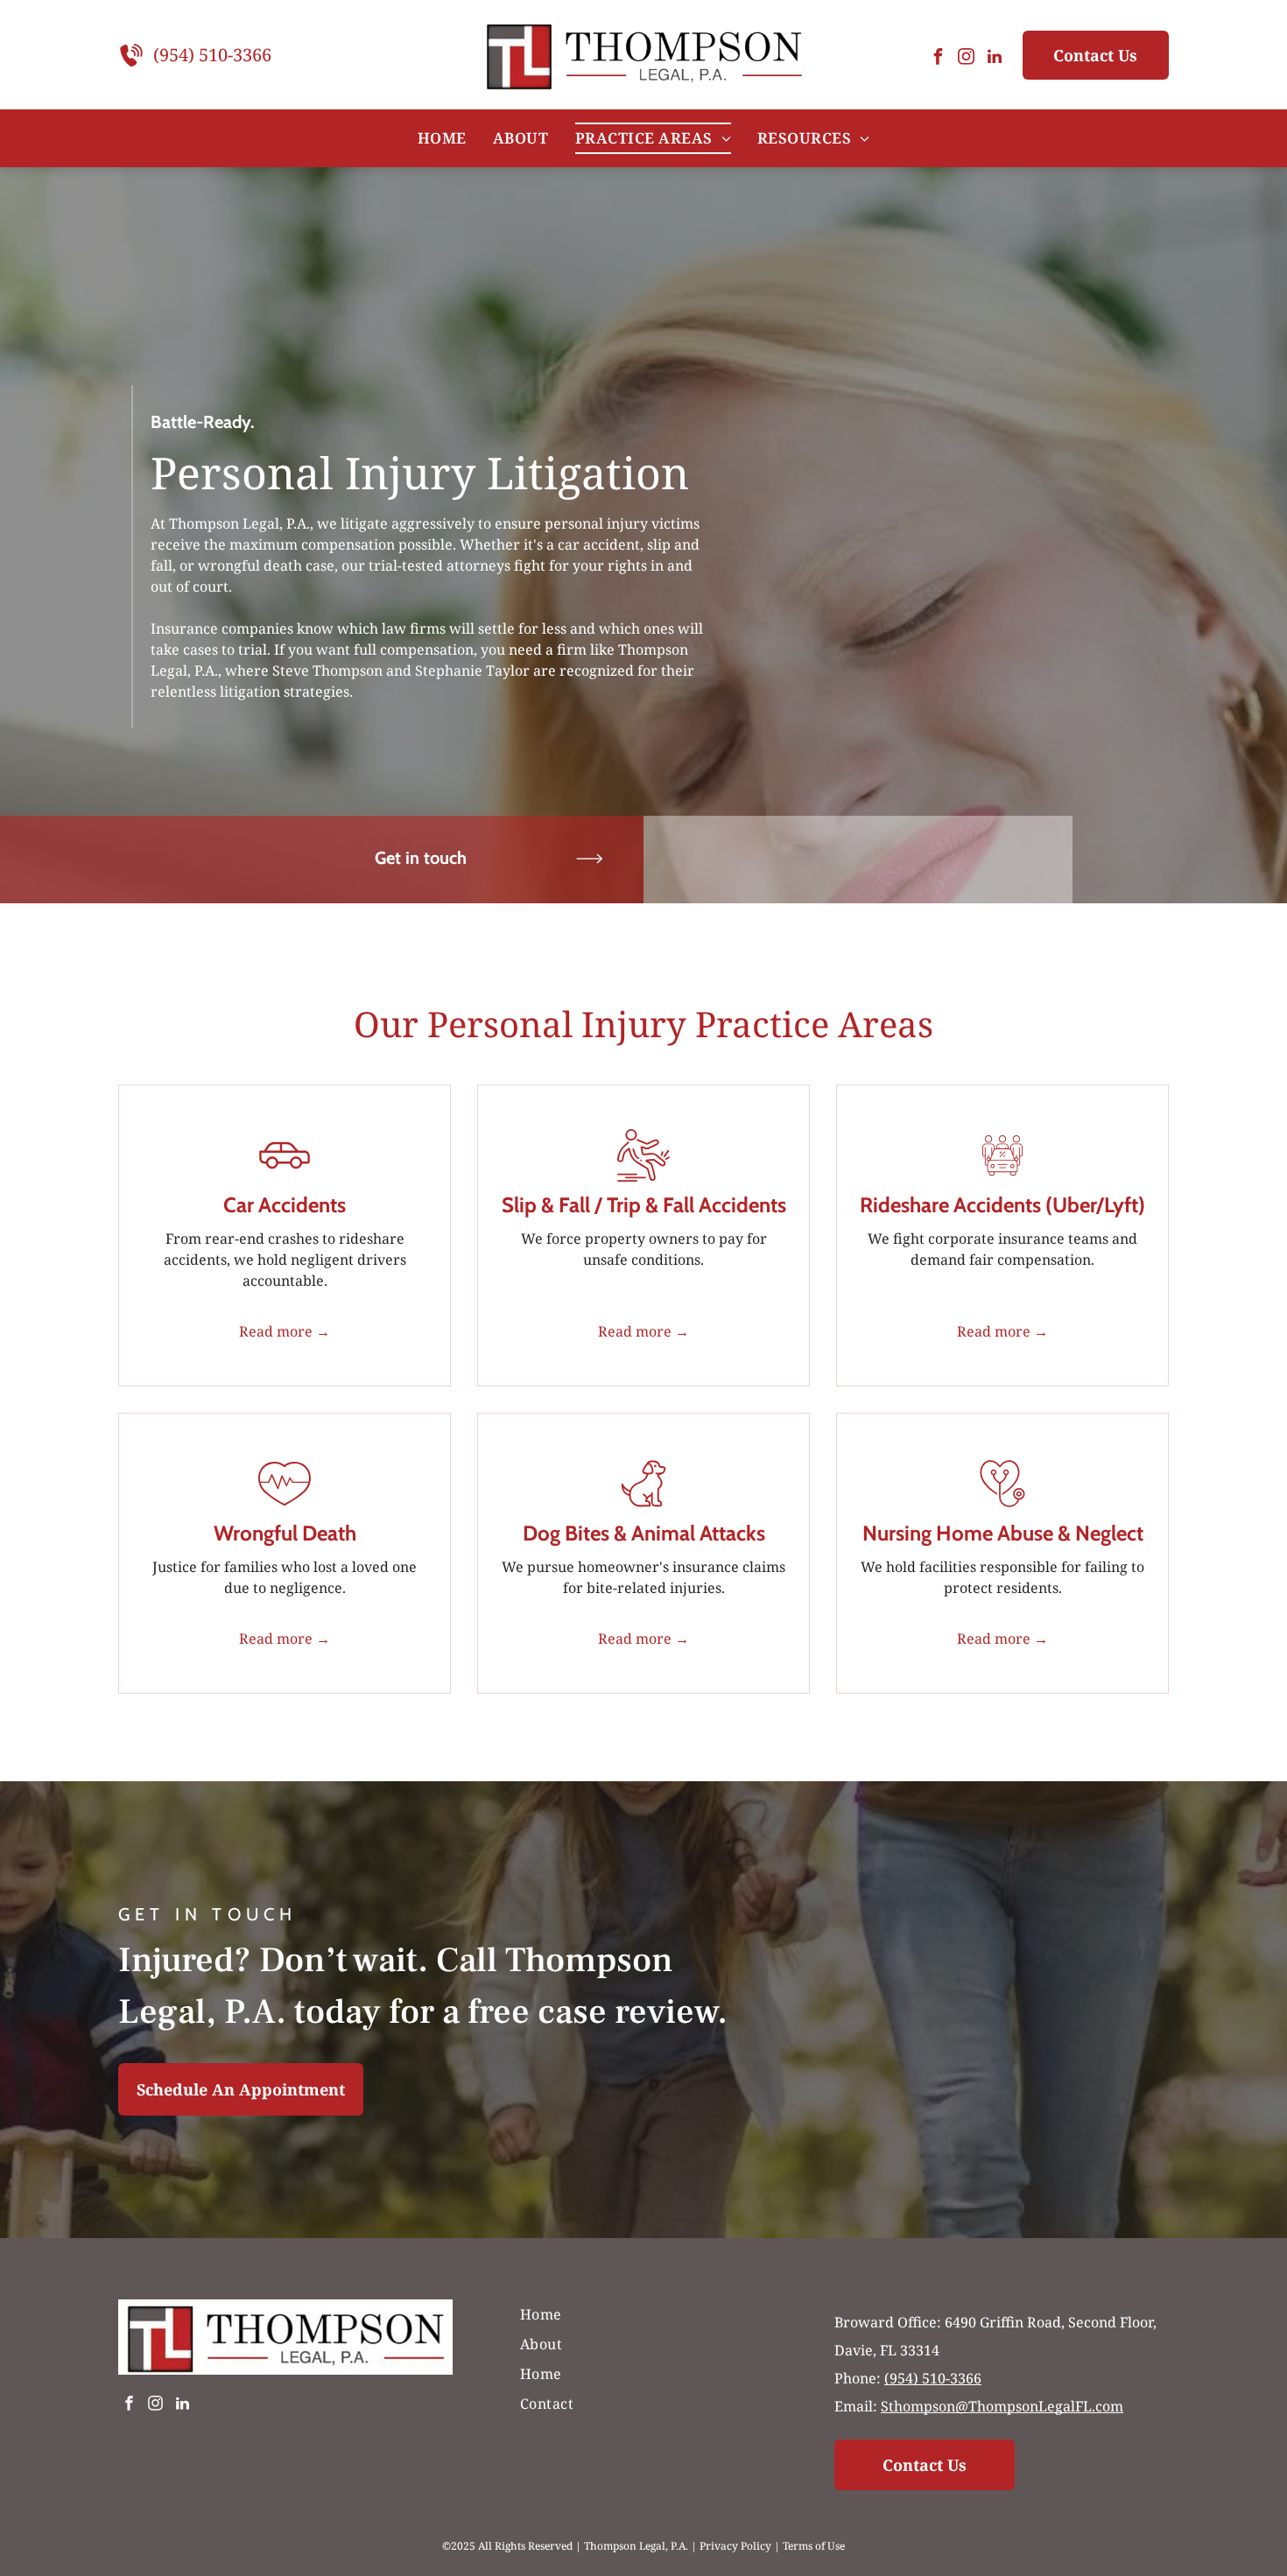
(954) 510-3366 (212, 55)
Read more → (285, 1331)
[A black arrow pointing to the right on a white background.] (590, 888)
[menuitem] (442, 138)
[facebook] (939, 59)
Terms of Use (814, 2546)
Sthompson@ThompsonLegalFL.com (1002, 2406)
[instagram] (967, 59)
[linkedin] (995, 59)
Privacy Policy (735, 2546)
